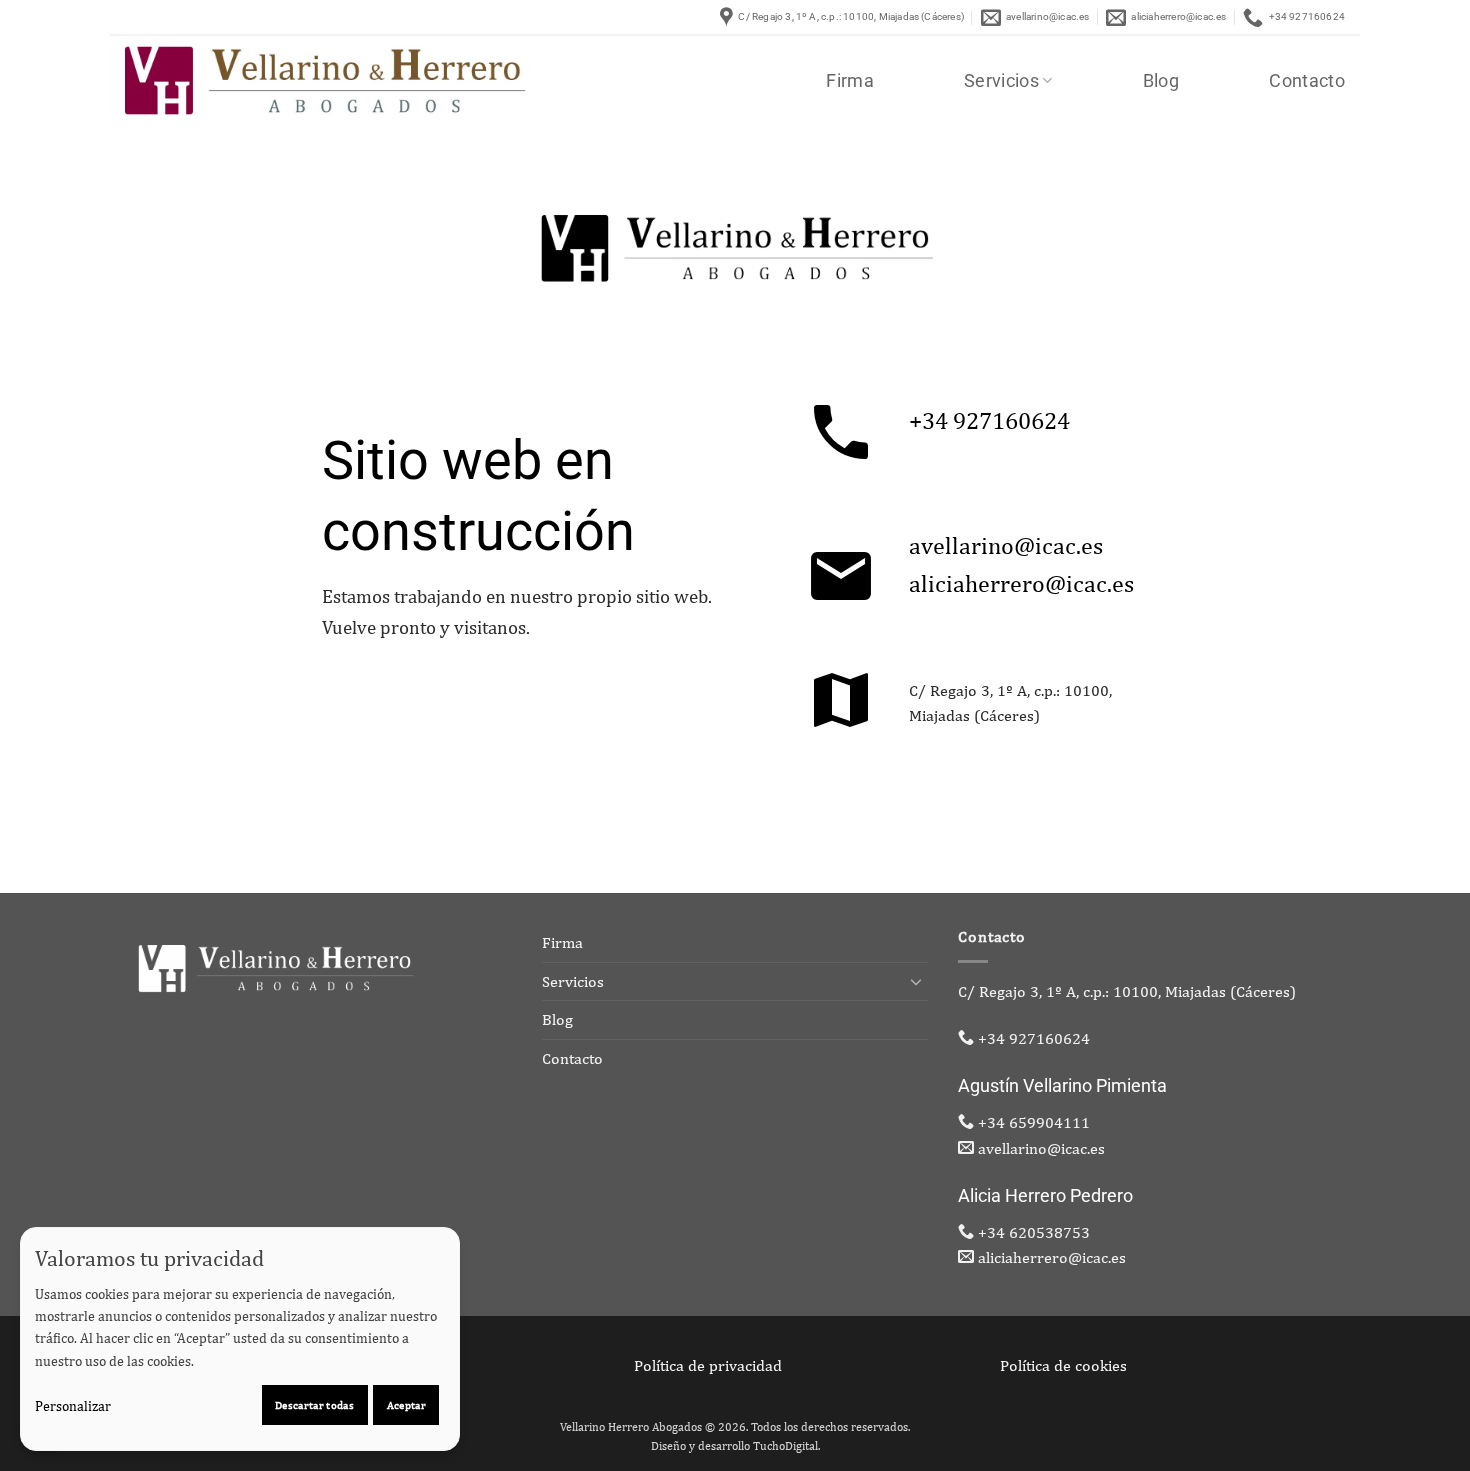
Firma (850, 81)
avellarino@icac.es (1006, 545)
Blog (1161, 81)
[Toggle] (916, 981)
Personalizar (73, 1406)
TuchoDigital (785, 1446)
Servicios (1001, 81)
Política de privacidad (708, 1365)
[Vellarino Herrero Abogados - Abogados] (325, 80)
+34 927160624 (989, 420)
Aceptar (406, 1404)
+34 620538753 (1034, 1232)
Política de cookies (1063, 1365)
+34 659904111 (1034, 1122)
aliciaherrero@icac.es (1021, 583)
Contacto (1307, 81)
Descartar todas (314, 1404)
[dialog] (240, 1339)
